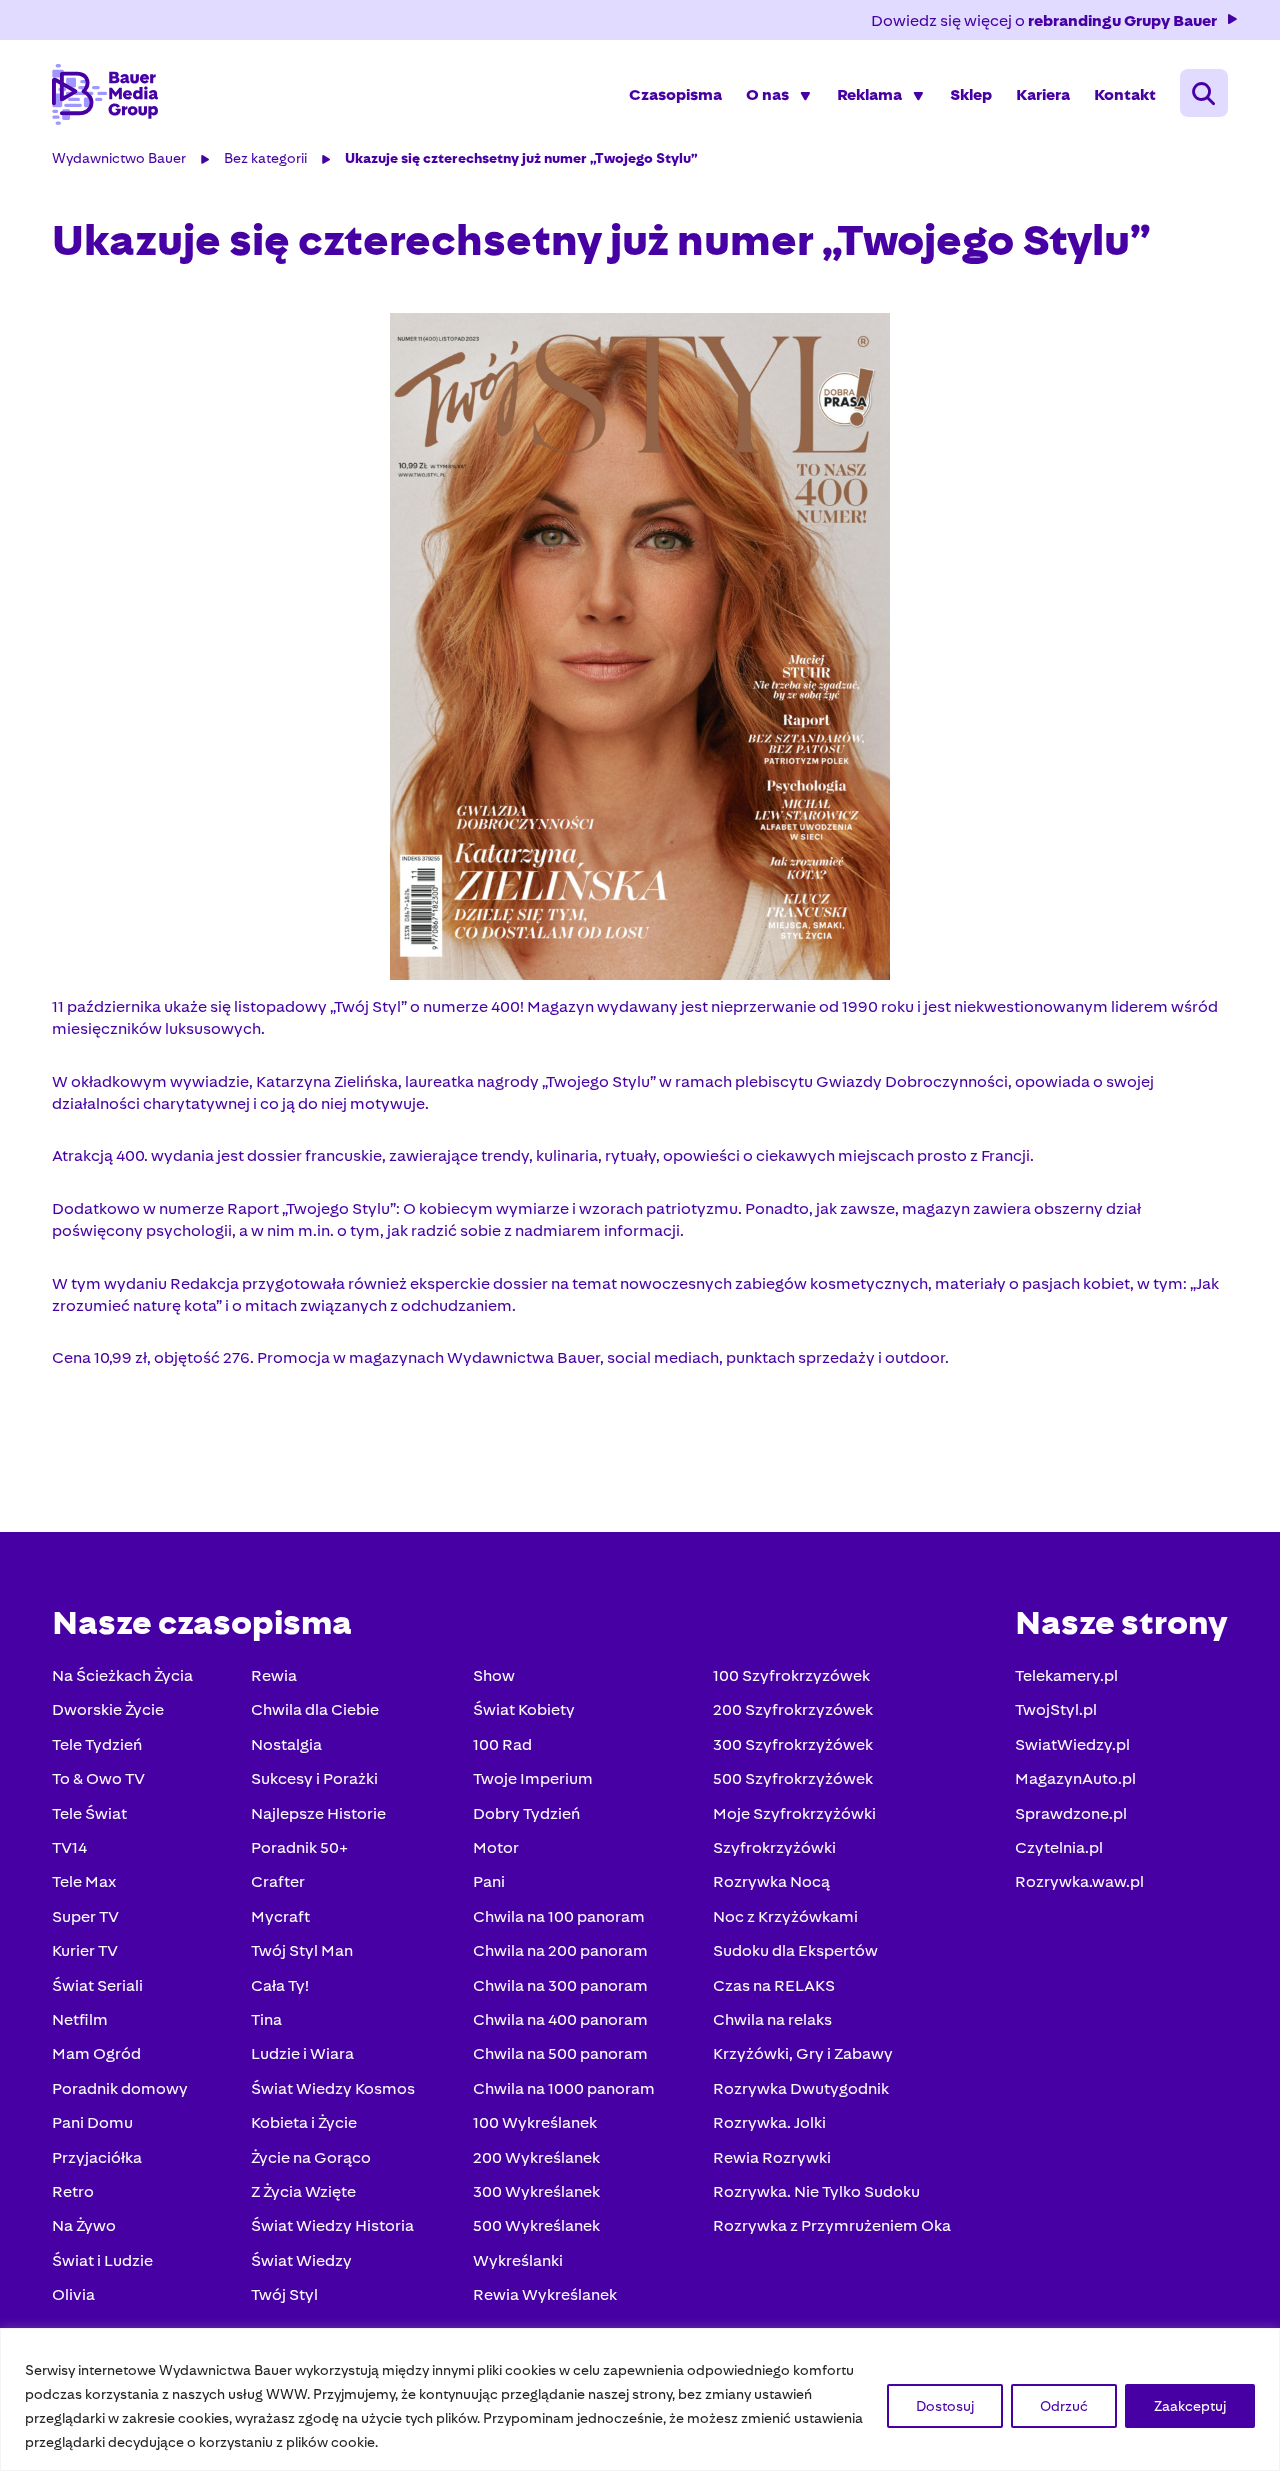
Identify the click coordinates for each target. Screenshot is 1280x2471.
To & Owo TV (98, 1778)
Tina (266, 2019)
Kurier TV (85, 1950)
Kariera (1043, 94)
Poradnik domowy (120, 2088)
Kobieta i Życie (304, 2122)
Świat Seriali (97, 1985)
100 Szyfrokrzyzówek (791, 1675)
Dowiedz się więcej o (1044, 20)
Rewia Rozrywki (772, 2157)
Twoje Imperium (533, 1778)
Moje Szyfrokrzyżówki (794, 1813)
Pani (489, 1881)
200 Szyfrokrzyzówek (793, 1709)
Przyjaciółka (97, 2157)
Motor (496, 1847)
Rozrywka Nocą (771, 1881)
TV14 (69, 1847)
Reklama (869, 94)
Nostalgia (286, 1744)
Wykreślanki (518, 2260)
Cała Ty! (280, 1985)
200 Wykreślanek (536, 2157)
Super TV (85, 1916)
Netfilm (80, 2019)
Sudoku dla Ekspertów (795, 1950)
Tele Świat (89, 1813)
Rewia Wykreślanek (545, 2294)
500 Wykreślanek (536, 2225)
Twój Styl (284, 2294)
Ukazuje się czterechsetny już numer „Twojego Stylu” (521, 158)
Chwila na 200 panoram (560, 1950)
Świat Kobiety (524, 1709)
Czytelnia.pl (1059, 1847)
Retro (73, 2191)
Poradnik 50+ (299, 1847)
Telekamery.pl (1066, 1675)
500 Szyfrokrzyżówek (793, 1778)
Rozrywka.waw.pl (1079, 1881)
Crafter (278, 1881)
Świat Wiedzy (301, 2260)
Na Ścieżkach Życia (122, 1675)
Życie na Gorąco (311, 2157)
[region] (640, 2399)
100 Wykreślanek (535, 2122)
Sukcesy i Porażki (314, 1778)
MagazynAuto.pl (1075, 1778)
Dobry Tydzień (526, 1813)
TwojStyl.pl (1056, 1709)
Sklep (971, 94)
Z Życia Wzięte (303, 2191)
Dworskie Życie (108, 1709)
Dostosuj (945, 2406)
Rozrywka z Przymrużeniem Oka (832, 2225)
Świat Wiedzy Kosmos (333, 2088)
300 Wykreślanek (536, 2191)
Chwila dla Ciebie (315, 1709)
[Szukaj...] (1204, 93)
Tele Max (84, 1881)
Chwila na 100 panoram (559, 1916)
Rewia (274, 1675)
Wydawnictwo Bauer (119, 158)
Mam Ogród (96, 2053)
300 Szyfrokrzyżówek (793, 1744)
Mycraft (280, 1916)
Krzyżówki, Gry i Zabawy (803, 2053)
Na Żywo (84, 2225)
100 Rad (502, 1744)
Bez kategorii (265, 158)
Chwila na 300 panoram (560, 1985)
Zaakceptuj (1190, 2406)
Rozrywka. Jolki (769, 2122)
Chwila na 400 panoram (560, 2019)
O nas (767, 94)
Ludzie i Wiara (302, 2053)
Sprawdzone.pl (1071, 1813)
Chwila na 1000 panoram (564, 2088)
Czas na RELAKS (774, 1985)
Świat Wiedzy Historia (332, 2225)
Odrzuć (1064, 2406)
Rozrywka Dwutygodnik (801, 2088)
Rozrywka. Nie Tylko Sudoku (816, 2191)
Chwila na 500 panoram (560, 2053)
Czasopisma (675, 94)
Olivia (73, 2294)
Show (494, 1675)
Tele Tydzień (97, 1744)
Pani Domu (92, 2122)
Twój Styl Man (302, 1950)
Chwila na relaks (772, 2019)
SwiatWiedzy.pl (1072, 1744)
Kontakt (1125, 94)
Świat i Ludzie (102, 2260)
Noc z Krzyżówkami (785, 1916)
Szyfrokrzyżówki (774, 1847)
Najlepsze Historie (318, 1813)
